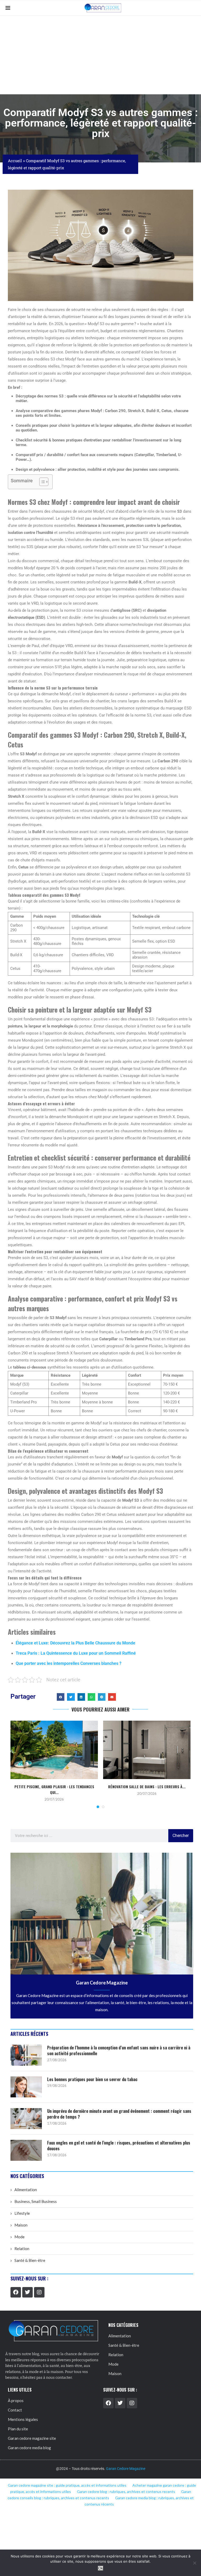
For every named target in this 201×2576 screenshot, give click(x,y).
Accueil (15, 161)
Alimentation (26, 2190)
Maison (21, 2225)
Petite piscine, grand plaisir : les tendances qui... (54, 1789)
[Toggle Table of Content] (41, 482)
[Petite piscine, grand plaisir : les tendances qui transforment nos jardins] (54, 1750)
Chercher (181, 1836)
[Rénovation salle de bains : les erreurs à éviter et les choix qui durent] (147, 1750)
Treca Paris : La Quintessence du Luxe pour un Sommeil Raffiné (76, 1653)
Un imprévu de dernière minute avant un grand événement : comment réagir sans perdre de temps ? (119, 2114)
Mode (19, 2237)
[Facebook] (16, 2292)
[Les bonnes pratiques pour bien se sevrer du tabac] (26, 2087)
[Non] (194, 2563)
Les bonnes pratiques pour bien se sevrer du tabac (92, 2079)
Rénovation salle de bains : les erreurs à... (147, 1787)
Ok (101, 2568)
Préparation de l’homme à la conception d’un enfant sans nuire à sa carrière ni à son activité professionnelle (119, 2051)
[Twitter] (27, 2292)
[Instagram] (39, 2292)
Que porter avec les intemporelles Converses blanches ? (69, 1663)
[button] (61, 1697)
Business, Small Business (36, 2201)
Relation (22, 2249)
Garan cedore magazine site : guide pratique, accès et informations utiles (67, 2485)
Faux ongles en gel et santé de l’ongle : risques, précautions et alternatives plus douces (119, 2146)
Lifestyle (22, 2213)
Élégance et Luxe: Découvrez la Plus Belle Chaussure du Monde (76, 1643)
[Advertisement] (100, 55)
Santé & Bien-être (30, 2260)
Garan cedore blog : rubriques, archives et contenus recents (126, 2492)
